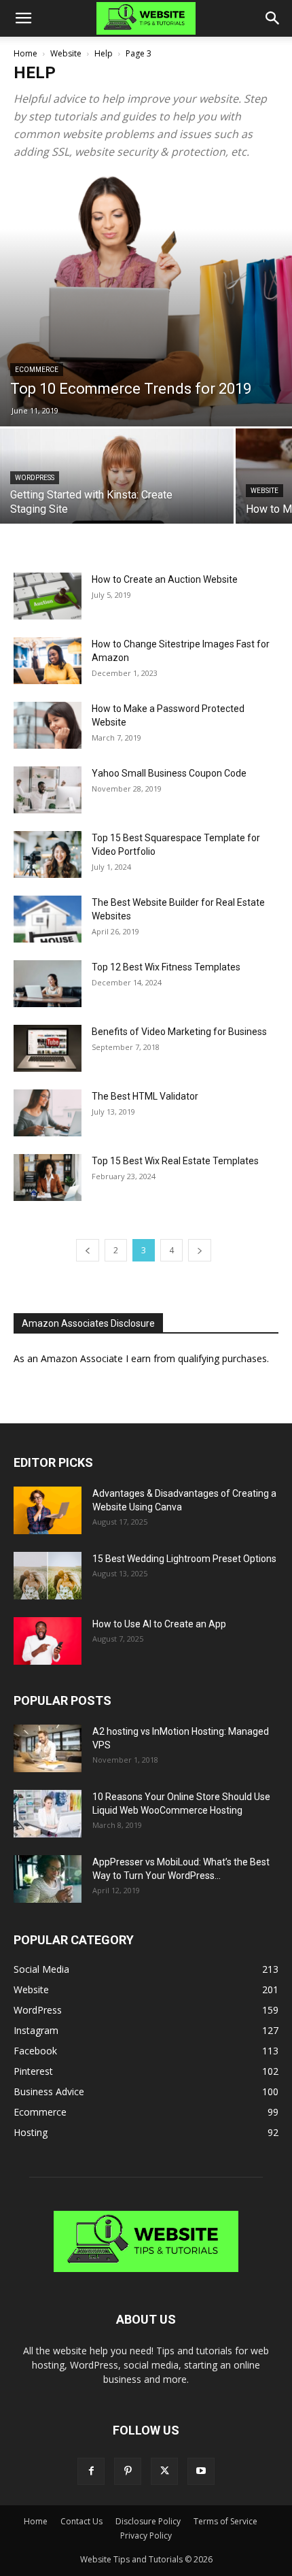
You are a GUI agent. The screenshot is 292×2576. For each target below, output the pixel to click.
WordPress (35, 478)
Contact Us (81, 2521)
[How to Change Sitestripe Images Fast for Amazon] (48, 661)
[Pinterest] (128, 2471)
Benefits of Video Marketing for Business (179, 1032)
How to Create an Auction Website (165, 579)
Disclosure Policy (148, 2521)
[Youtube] (201, 2471)
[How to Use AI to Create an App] (48, 1641)
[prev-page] (88, 1250)
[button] (23, 18)
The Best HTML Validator (145, 1096)
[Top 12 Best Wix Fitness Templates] (48, 984)
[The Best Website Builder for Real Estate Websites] (48, 919)
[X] (164, 2471)
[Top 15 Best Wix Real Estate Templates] (48, 1177)
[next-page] (200, 1250)
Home (25, 53)
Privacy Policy (146, 2536)
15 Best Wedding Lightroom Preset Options (184, 1559)
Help (104, 53)
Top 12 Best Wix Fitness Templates (166, 967)
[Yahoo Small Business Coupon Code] (48, 790)
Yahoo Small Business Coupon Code (169, 773)
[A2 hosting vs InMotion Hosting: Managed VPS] (48, 1748)
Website (66, 53)
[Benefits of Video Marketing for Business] (48, 1048)
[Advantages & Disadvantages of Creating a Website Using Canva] (48, 1510)
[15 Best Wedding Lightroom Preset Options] (48, 1576)
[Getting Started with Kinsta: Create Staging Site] (117, 486)
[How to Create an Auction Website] (48, 596)
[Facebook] (91, 2471)
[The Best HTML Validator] (48, 1113)
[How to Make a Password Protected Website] (48, 725)
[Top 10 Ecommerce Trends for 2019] (146, 300)
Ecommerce (37, 370)
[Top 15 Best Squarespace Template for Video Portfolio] (48, 854)
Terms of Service (225, 2521)
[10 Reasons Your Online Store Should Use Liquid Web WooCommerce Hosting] (48, 1814)
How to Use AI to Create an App (159, 1624)
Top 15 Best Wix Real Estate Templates (175, 1161)
